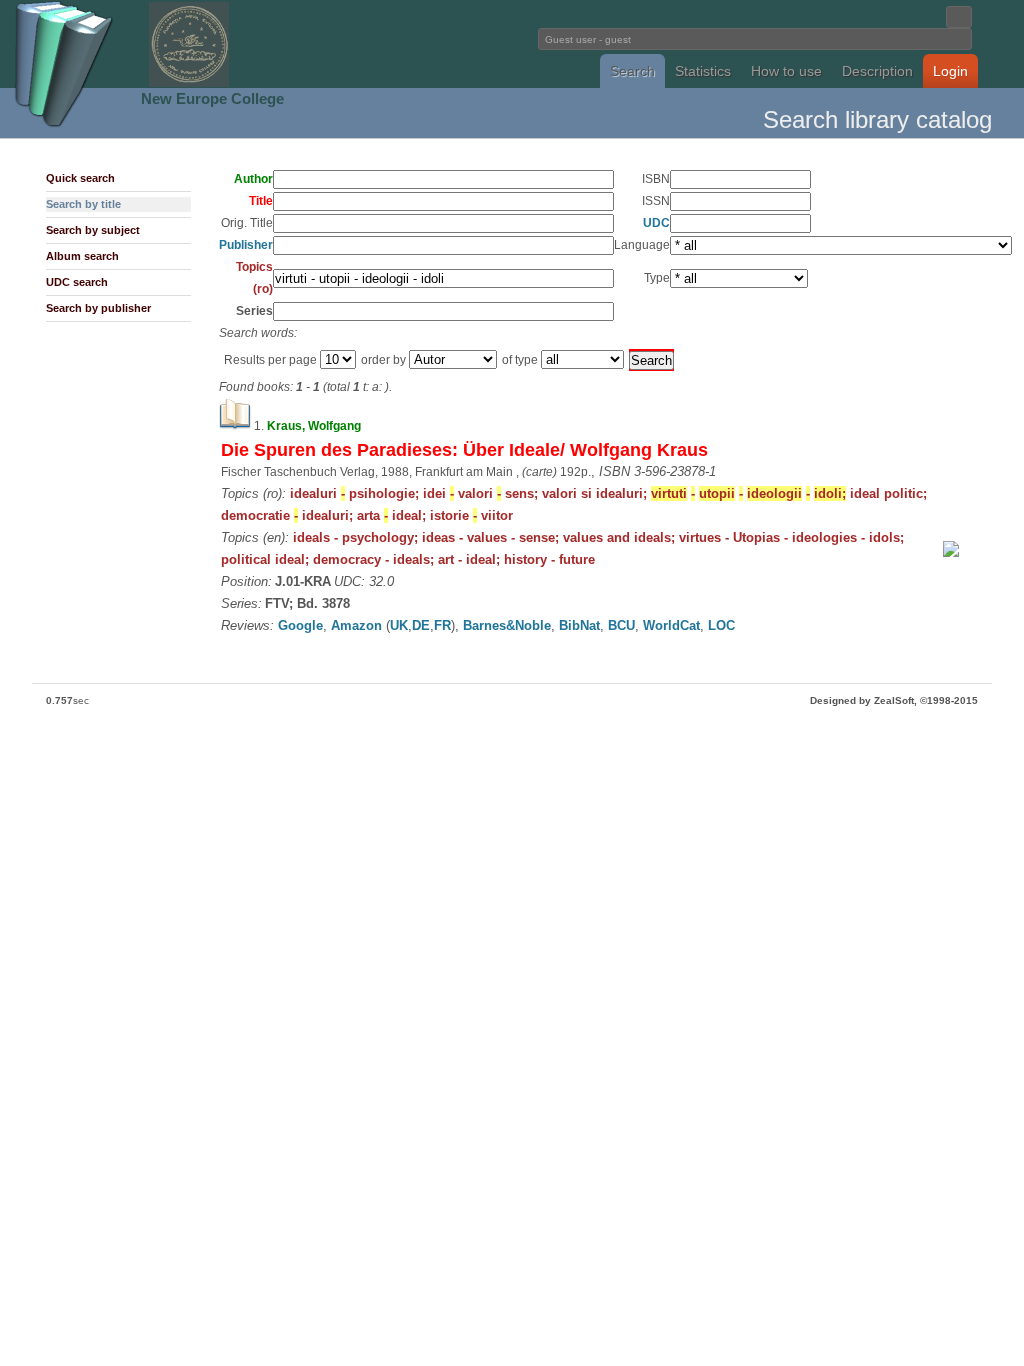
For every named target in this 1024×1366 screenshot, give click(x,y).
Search (632, 71)
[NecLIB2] (189, 83)
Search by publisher (98, 308)
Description (877, 71)
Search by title (83, 204)
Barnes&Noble (507, 625)
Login (950, 71)
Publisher (246, 245)
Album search (82, 256)
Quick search (80, 178)
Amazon (356, 625)
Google (300, 625)
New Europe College (212, 98)
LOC (721, 625)
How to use (786, 71)
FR (442, 625)
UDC (656, 223)
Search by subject (93, 230)
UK (399, 625)
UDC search (77, 282)
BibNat (579, 625)
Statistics (703, 71)
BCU (621, 625)
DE (421, 625)
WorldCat (671, 625)
